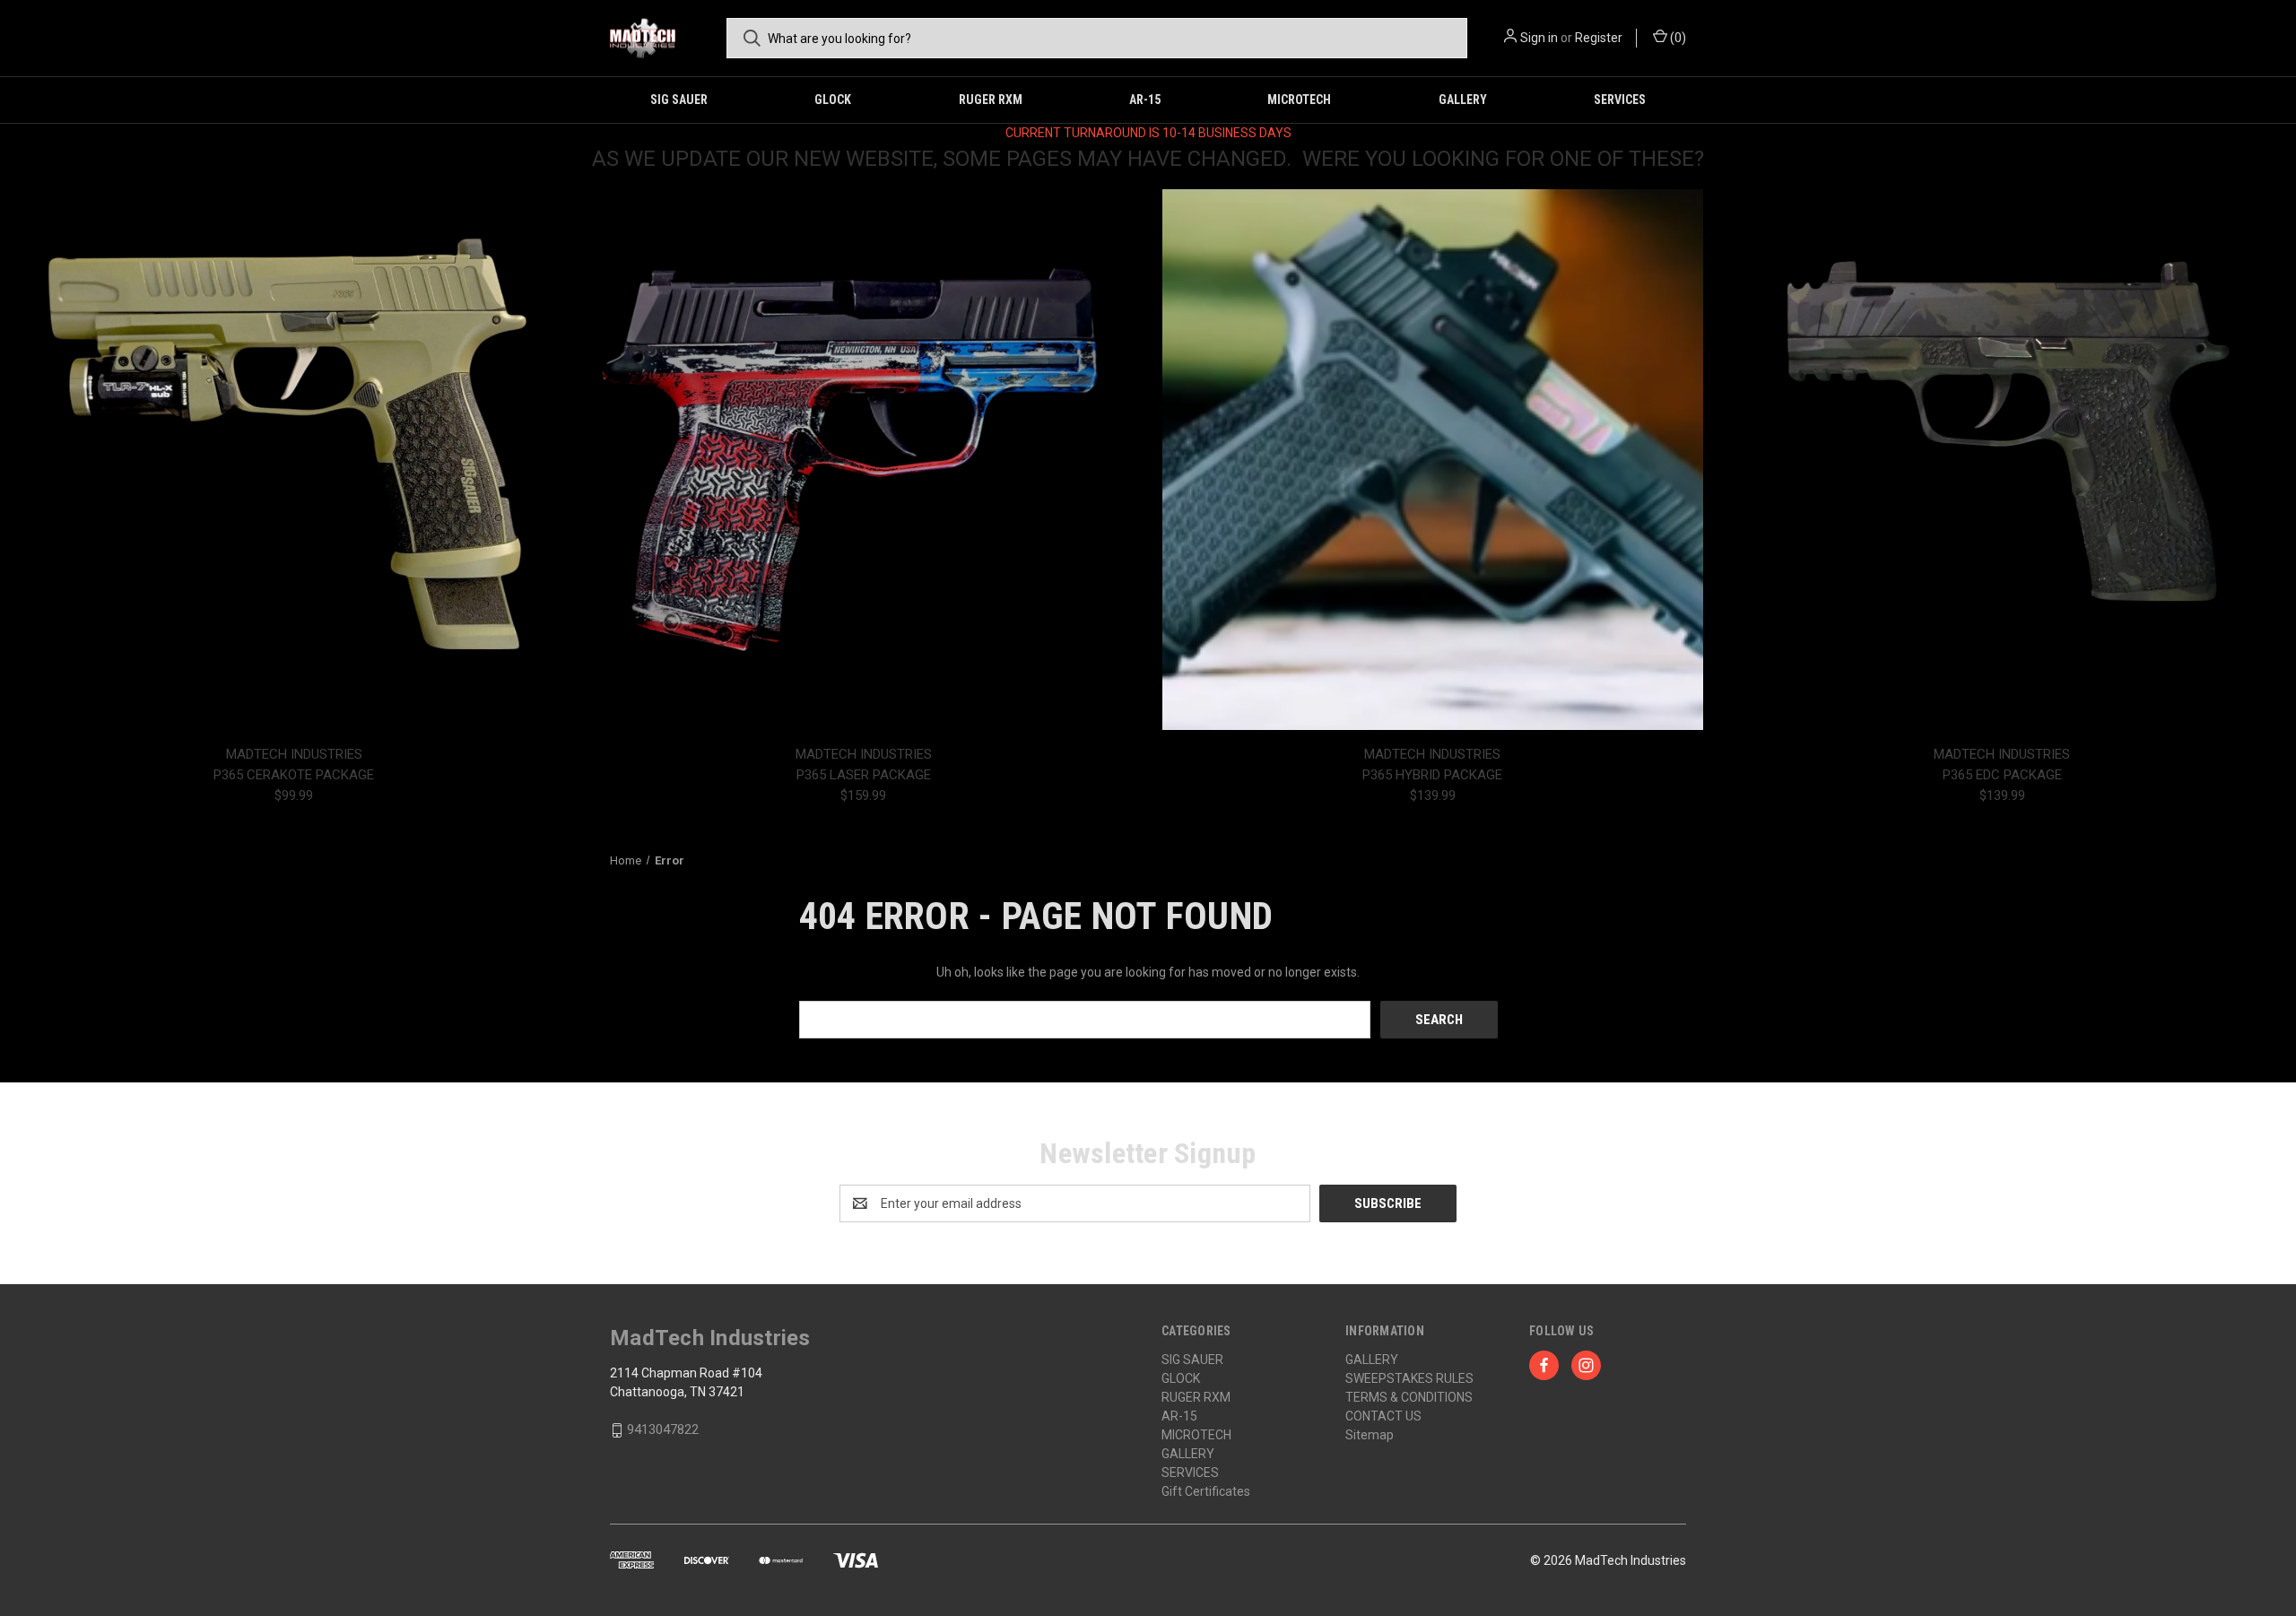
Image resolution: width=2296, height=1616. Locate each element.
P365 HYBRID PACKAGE (1432, 775)
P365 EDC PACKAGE (2002, 775)
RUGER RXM (991, 100)
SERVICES (1620, 100)
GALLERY (1463, 100)
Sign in (1539, 38)
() (1677, 38)
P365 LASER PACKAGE (864, 775)
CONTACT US (1383, 1416)
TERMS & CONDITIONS (1409, 1397)
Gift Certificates (1206, 1491)
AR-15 (1145, 100)
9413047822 (663, 1429)
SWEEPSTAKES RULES (1409, 1378)
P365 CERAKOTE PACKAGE (294, 775)
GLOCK (833, 100)
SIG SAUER (679, 100)
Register (1599, 38)
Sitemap (1370, 1435)
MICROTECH (1299, 100)
